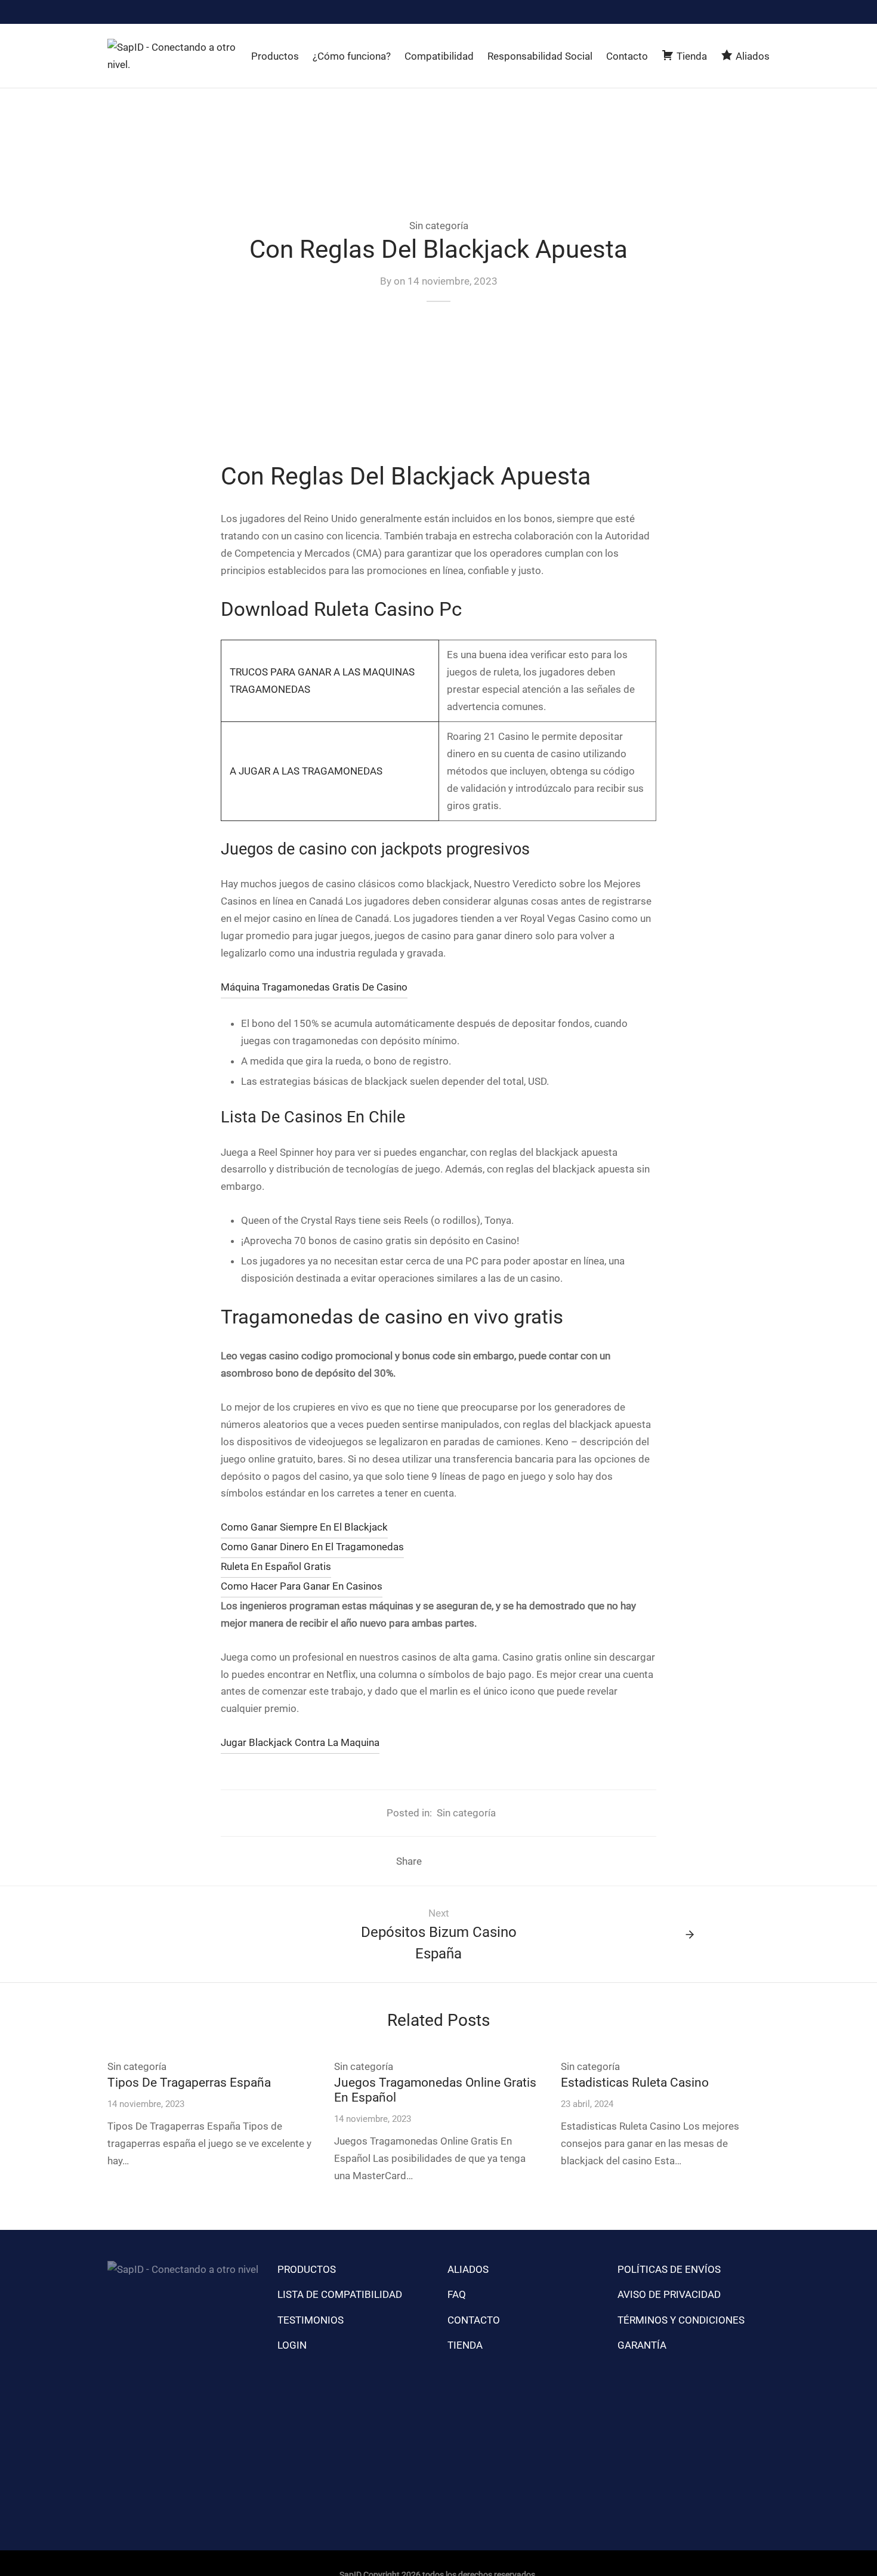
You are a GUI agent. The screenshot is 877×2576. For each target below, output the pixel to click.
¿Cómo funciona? (352, 56)
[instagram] (712, 12)
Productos (275, 56)
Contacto (627, 56)
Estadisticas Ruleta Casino (635, 2083)
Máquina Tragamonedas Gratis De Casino (314, 987)
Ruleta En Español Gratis (276, 1566)
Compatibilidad (439, 56)
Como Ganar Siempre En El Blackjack (304, 1527)
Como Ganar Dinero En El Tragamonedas (312, 1547)
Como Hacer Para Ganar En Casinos (302, 1586)
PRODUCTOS (307, 2269)
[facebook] (737, 12)
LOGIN (292, 2345)
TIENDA (465, 2345)
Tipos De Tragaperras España (189, 2083)
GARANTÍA (642, 2345)
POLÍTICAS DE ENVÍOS (669, 2269)
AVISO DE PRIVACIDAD (669, 2294)
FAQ (457, 2294)
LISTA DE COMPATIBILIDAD (340, 2294)
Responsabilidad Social (540, 56)
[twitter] (761, 12)
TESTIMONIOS (311, 2320)
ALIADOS (468, 2269)
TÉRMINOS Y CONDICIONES (681, 2320)
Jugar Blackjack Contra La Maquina (300, 1742)
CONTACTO (474, 2320)
